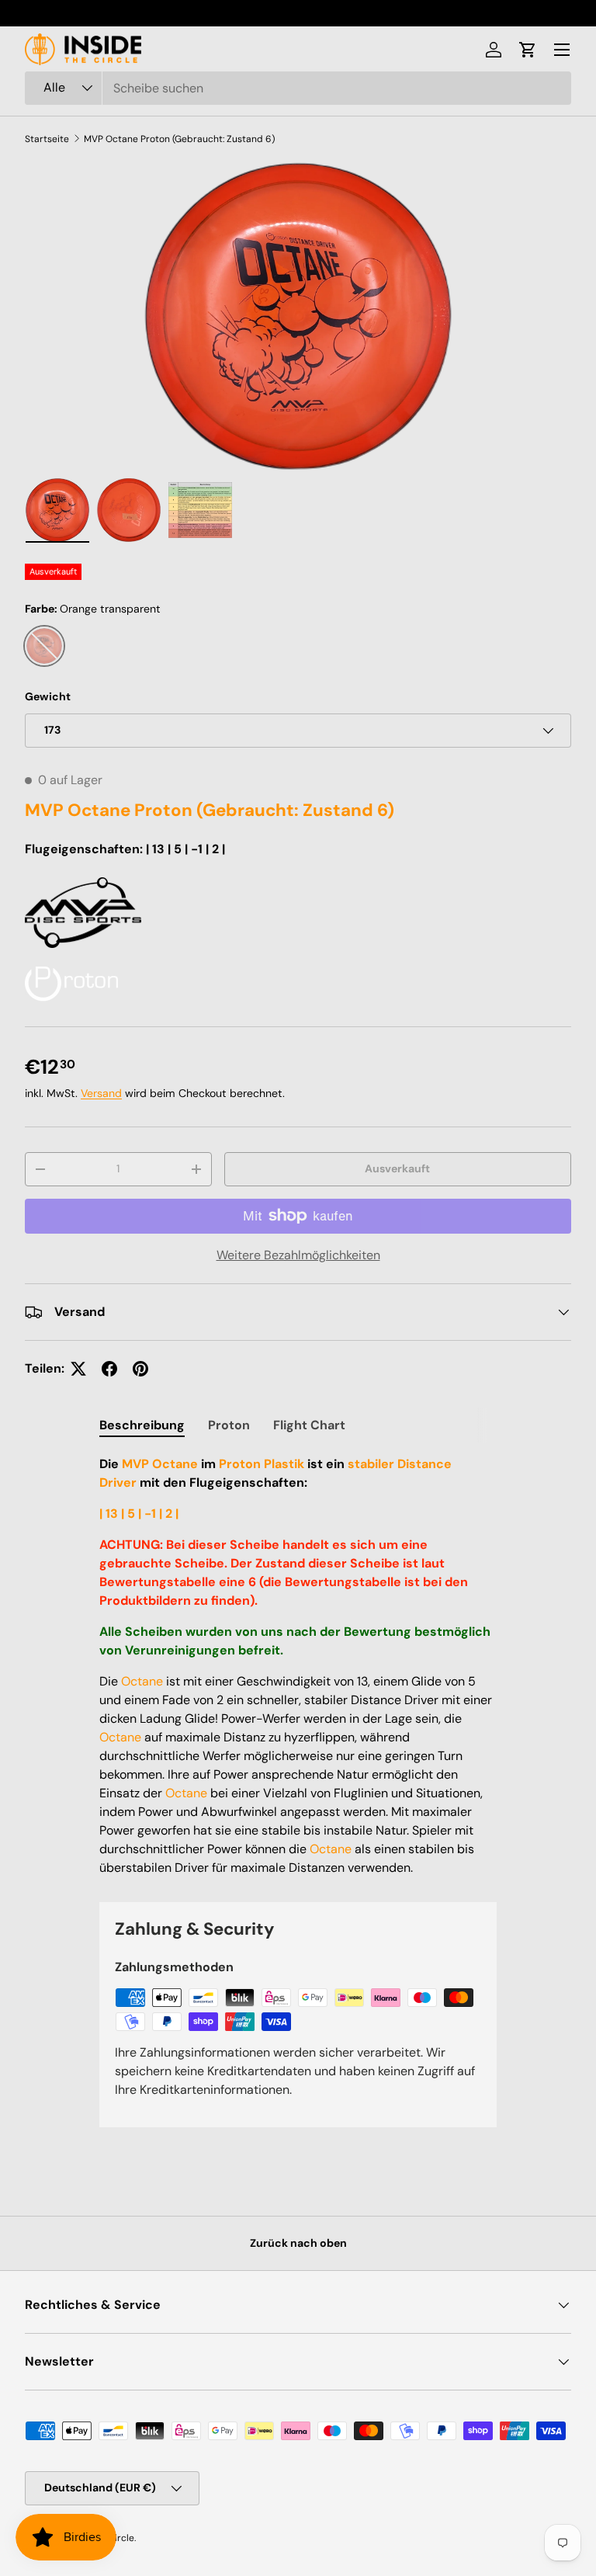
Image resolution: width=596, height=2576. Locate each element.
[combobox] (298, 88)
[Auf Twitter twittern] (78, 1369)
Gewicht (48, 696)
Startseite (47, 139)
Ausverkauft (397, 1168)
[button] (528, 50)
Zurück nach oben (298, 2243)
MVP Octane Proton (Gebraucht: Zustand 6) (179, 139)
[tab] (142, 1425)
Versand (101, 1093)
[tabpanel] (298, 1666)
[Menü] (562, 50)
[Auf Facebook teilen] (109, 1369)
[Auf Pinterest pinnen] (140, 1369)
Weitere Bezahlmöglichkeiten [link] (298, 1255)
